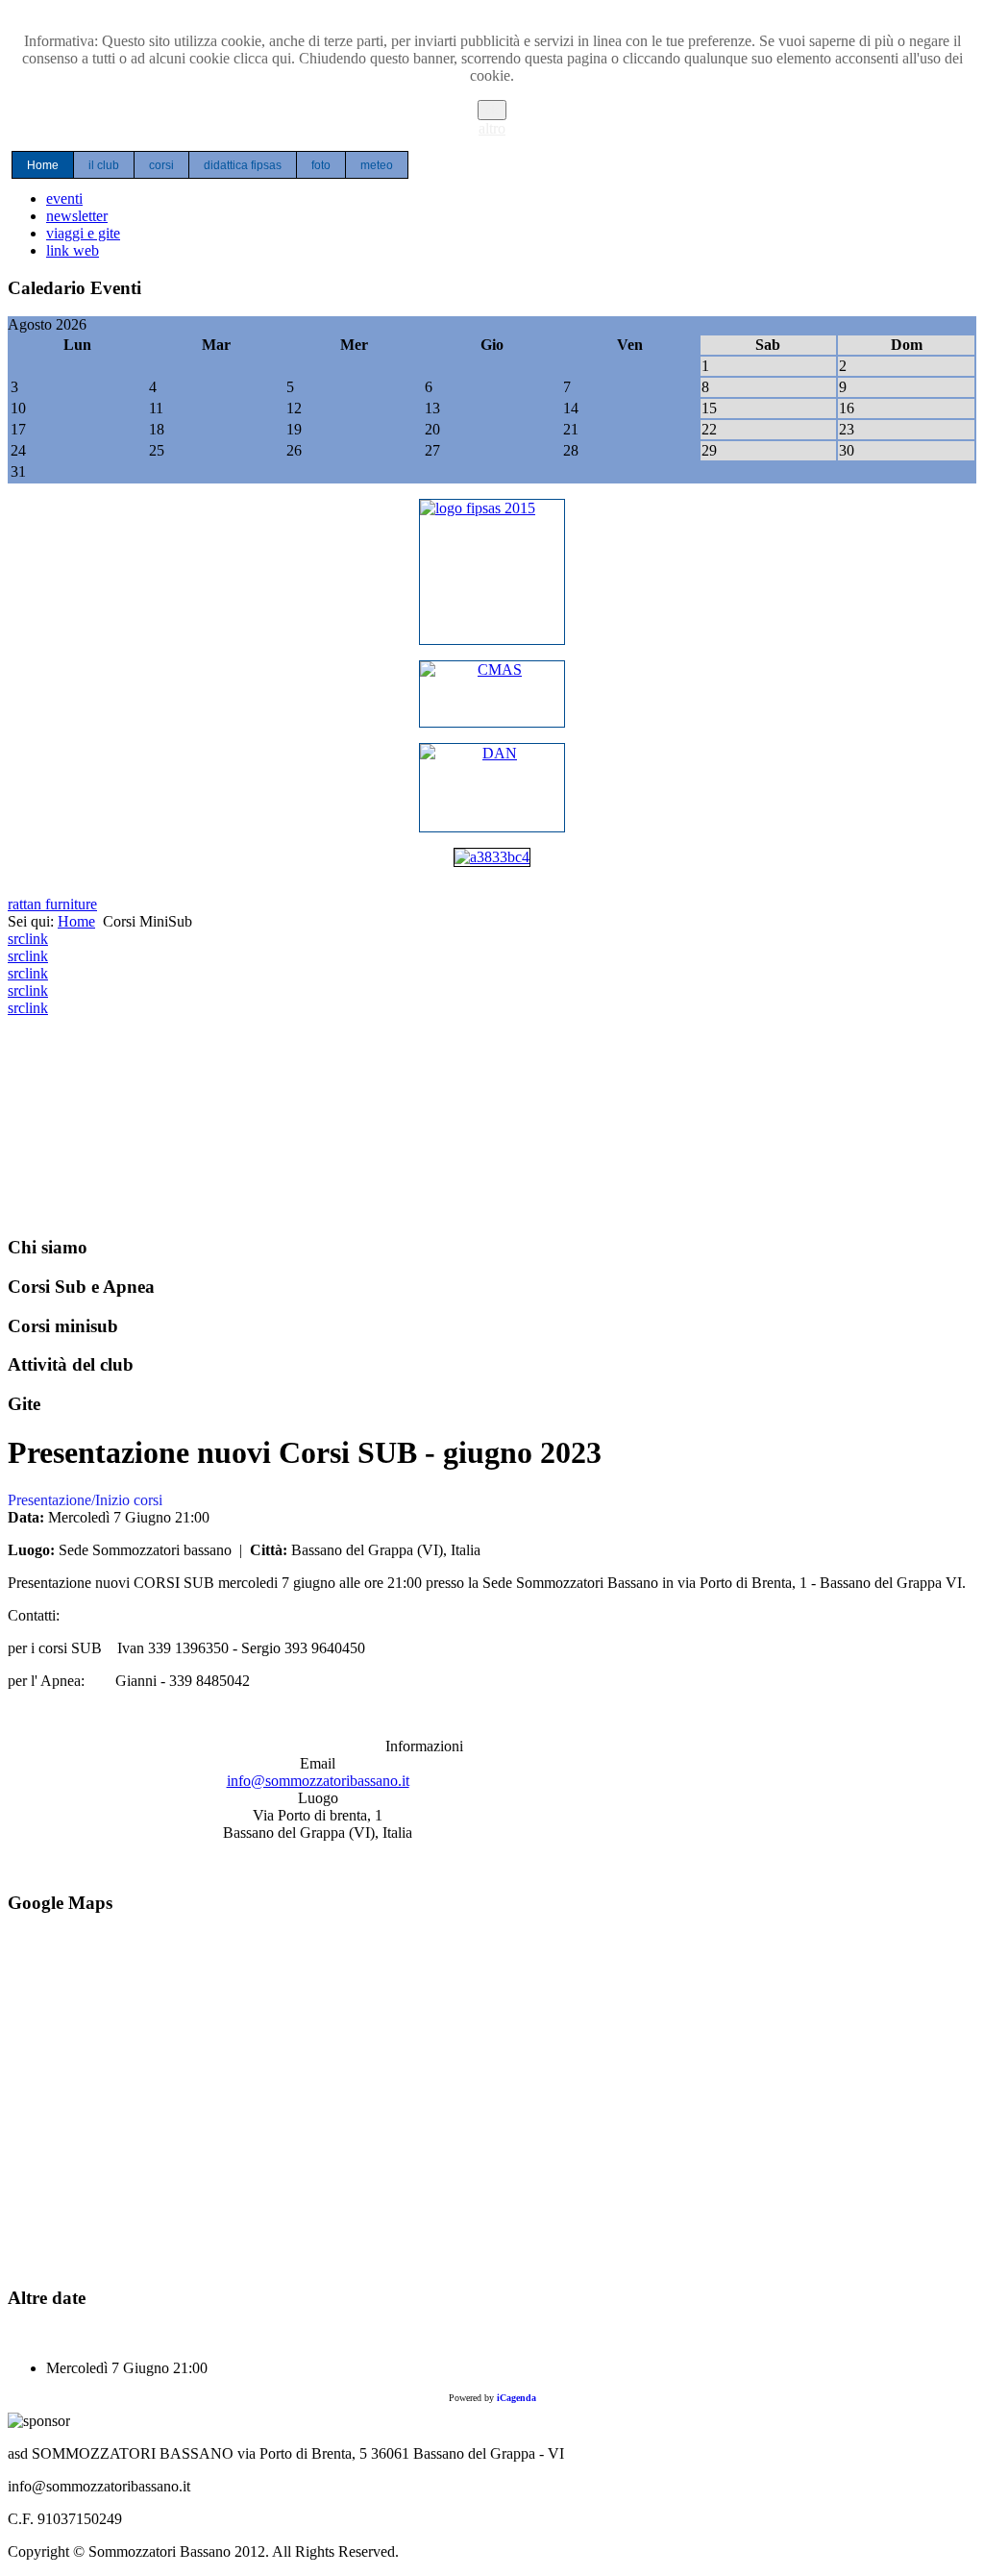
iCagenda (517, 2398)
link (37, 939)
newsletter (77, 216)
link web (73, 250)
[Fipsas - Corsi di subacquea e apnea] (492, 572)
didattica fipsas (243, 165)
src (16, 939)
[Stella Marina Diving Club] (492, 857)
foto (321, 165)
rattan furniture (52, 904)
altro (492, 128)
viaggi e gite (83, 233)
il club (104, 165)
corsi (161, 165)
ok (492, 110)
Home (43, 165)
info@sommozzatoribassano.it (318, 1781)
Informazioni (424, 1746)
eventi (64, 198)
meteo (377, 165)
